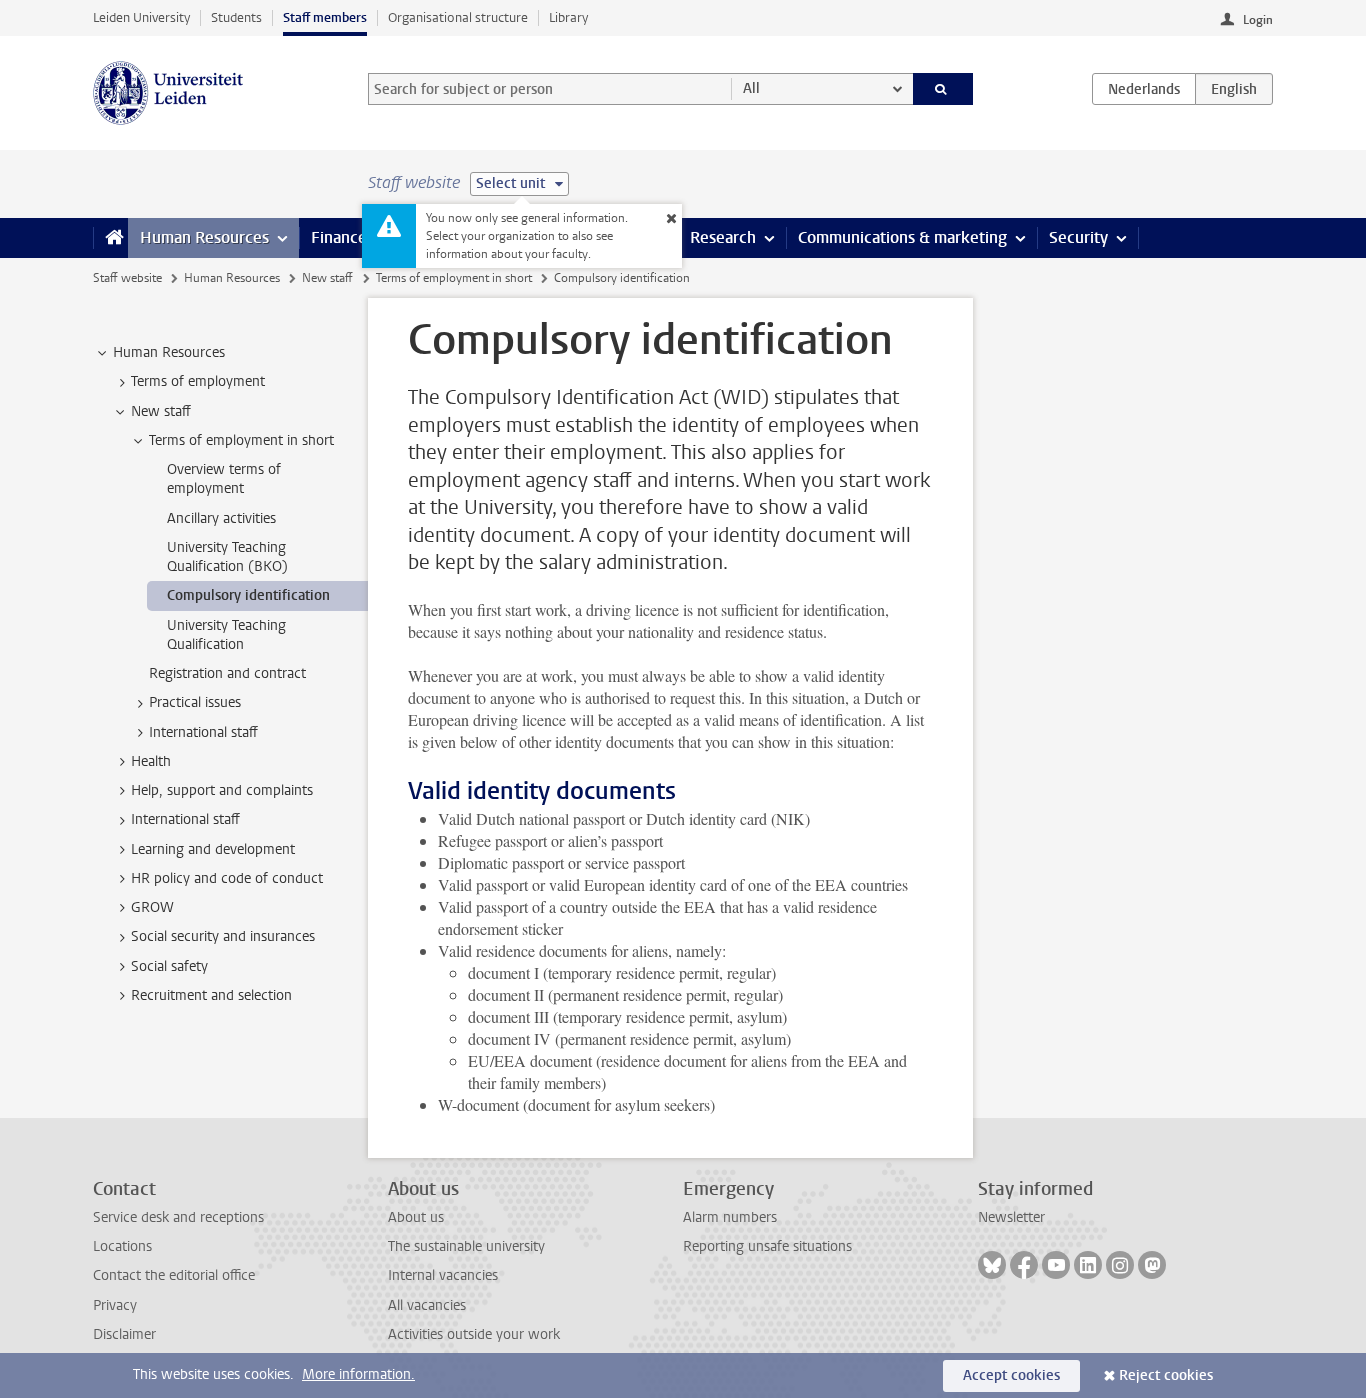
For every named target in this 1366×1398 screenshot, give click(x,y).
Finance (339, 237)
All (751, 88)
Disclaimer (124, 1334)
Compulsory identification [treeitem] (248, 595)
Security (1078, 237)
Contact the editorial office (174, 1275)
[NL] (1144, 89)
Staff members (325, 17)
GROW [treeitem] (152, 907)
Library (568, 17)
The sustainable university (466, 1246)
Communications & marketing (902, 237)
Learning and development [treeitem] (213, 849)
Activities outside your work (474, 1334)
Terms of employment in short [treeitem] (241, 440)
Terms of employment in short (454, 278)
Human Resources (204, 237)
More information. (358, 1374)
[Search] (943, 89)
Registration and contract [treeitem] (227, 673)
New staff (327, 278)
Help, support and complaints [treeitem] (222, 790)
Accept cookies (1011, 1375)
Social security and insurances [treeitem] (223, 936)
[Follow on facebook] (1024, 1265)
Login (1258, 20)
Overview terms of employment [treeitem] (224, 479)
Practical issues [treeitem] (195, 702)
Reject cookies (1166, 1375)
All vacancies (427, 1305)
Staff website (127, 278)
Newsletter (1011, 1217)
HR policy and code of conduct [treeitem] (227, 878)
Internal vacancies (443, 1275)
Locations (122, 1246)
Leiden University (141, 17)
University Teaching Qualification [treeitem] (226, 635)
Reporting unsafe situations (767, 1246)
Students (236, 17)
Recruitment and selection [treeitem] (211, 995)
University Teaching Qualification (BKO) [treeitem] (227, 557)
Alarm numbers (730, 1217)
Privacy (115, 1305)
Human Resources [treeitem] (169, 352)
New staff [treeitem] (161, 411)
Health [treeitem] (151, 761)
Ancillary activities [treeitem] (221, 518)
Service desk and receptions (178, 1217)
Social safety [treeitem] (169, 966)
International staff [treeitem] (203, 732)
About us (416, 1217)
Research (723, 237)
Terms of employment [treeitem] (198, 381)
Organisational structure (458, 17)
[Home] (110, 238)
